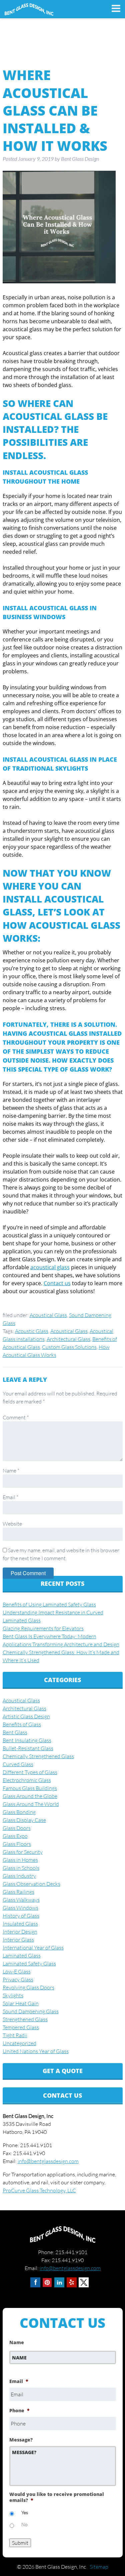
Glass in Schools (21, 1868)
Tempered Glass (21, 2027)
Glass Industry (19, 1876)
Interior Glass (18, 1940)
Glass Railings (18, 1892)
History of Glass (21, 1916)
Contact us (57, 1283)
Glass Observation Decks (31, 1884)
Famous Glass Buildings (30, 1788)
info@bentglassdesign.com (48, 2161)
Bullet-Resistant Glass (28, 1748)
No (24, 2524)
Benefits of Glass (22, 1724)
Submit (20, 2543)
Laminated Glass (22, 1956)
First (14, 2368)
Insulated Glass (20, 1924)
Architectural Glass (68, 1339)
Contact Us (62, 2095)
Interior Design (20, 1932)
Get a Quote (63, 2071)
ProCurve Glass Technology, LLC (39, 2190)
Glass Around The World (31, 1804)
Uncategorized (19, 2043)
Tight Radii (15, 2035)
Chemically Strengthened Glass (38, 1756)
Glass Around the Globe (30, 1796)
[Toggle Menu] (113, 8)
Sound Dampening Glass (31, 2011)
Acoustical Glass (48, 1315)
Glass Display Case (24, 1820)
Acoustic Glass (32, 1331)
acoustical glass (50, 1267)
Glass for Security (23, 1852)
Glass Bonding (19, 1812)
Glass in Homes (20, 1860)
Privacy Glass (18, 1979)
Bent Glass (15, 1732)
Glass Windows (20, 1908)
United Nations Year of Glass (36, 2051)
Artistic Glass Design (26, 1716)
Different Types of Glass (30, 1772)
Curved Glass (18, 1764)
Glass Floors (17, 1844)
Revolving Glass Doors (28, 1987)
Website (12, 1524)
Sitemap (99, 2567)
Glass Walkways (21, 1900)
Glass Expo (15, 1836)
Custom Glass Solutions (69, 1347)
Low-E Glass (17, 1971)
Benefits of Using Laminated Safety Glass (49, 1604)
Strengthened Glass (25, 2019)
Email (10, 1497)
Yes (25, 2512)
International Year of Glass (33, 1948)
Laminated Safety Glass (29, 1963)
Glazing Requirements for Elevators (43, 1628)
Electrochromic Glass (27, 1780)
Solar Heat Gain (21, 2003)
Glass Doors (17, 1828)
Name (11, 1471)
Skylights (13, 1995)
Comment (16, 1417)
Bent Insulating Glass (27, 1740)
